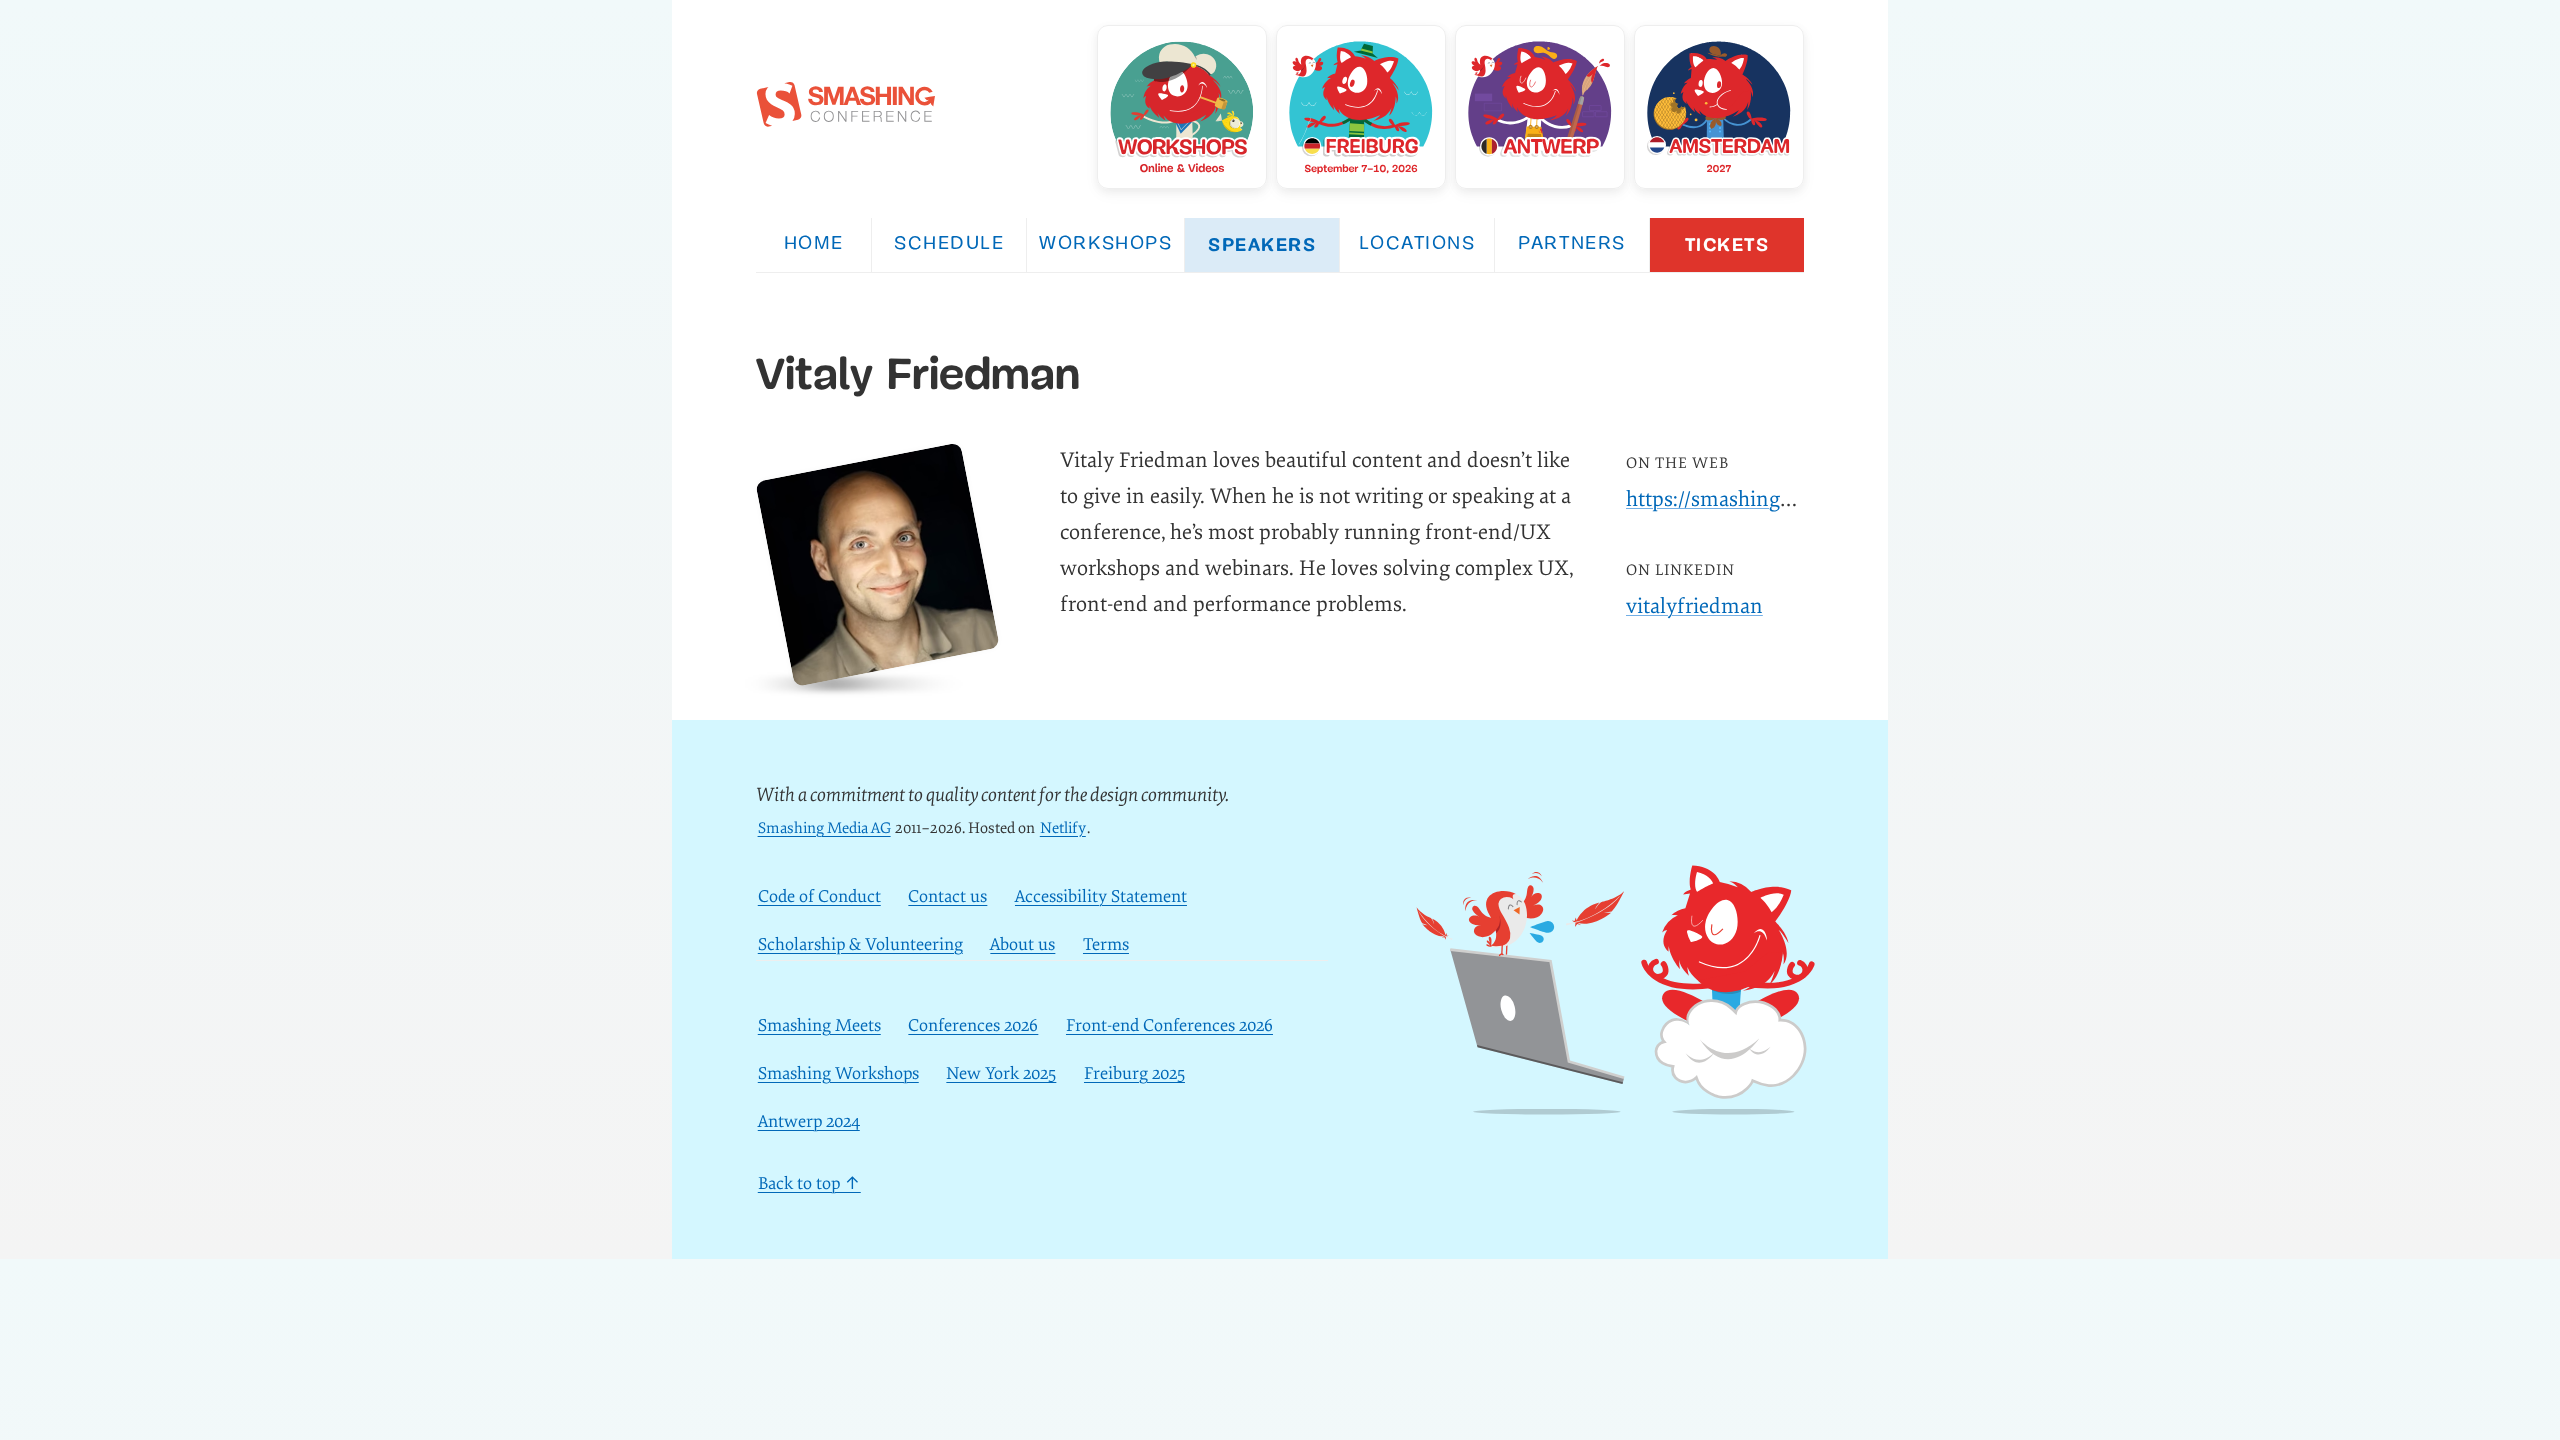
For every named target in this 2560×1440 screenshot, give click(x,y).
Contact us (947, 896)
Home (814, 244)
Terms (1106, 944)
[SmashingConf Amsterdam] (1719, 107)
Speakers (1262, 244)
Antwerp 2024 (809, 1121)
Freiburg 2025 (1134, 1073)
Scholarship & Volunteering (860, 944)
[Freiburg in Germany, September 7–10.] (1361, 107)
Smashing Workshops (838, 1073)
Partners (1571, 244)
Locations (1417, 244)
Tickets (1727, 244)
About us (1022, 944)
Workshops (1105, 244)
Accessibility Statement (1101, 896)
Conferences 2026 (973, 1025)
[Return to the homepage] (846, 116)
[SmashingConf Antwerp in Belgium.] (1540, 107)
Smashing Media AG (824, 828)
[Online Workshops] (1182, 107)
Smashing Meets (819, 1025)
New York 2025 (1001, 1073)
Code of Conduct (819, 896)
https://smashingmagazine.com (1769, 499)
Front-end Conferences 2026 (1169, 1025)
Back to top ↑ (809, 1183)
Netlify (1063, 828)
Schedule (949, 244)
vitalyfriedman (1694, 606)
